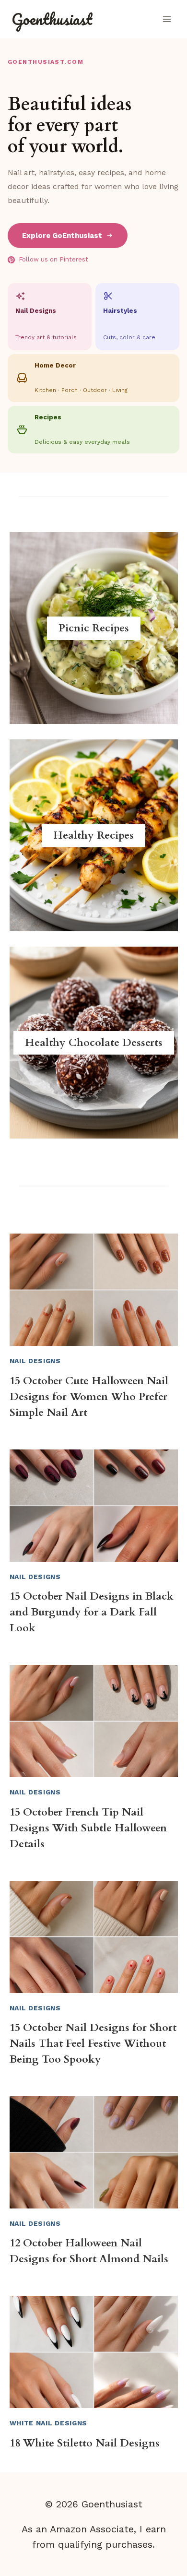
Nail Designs (35, 1361)
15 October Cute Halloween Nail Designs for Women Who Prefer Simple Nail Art (89, 1397)
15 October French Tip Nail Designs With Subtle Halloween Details (88, 1828)
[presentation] (94, 1290)
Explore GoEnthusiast (62, 236)
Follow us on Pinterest (53, 259)
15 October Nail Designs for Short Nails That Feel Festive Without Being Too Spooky (93, 2043)
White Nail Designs (49, 2423)
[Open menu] (167, 19)
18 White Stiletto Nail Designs (85, 2443)
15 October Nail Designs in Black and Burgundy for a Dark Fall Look (92, 1612)
